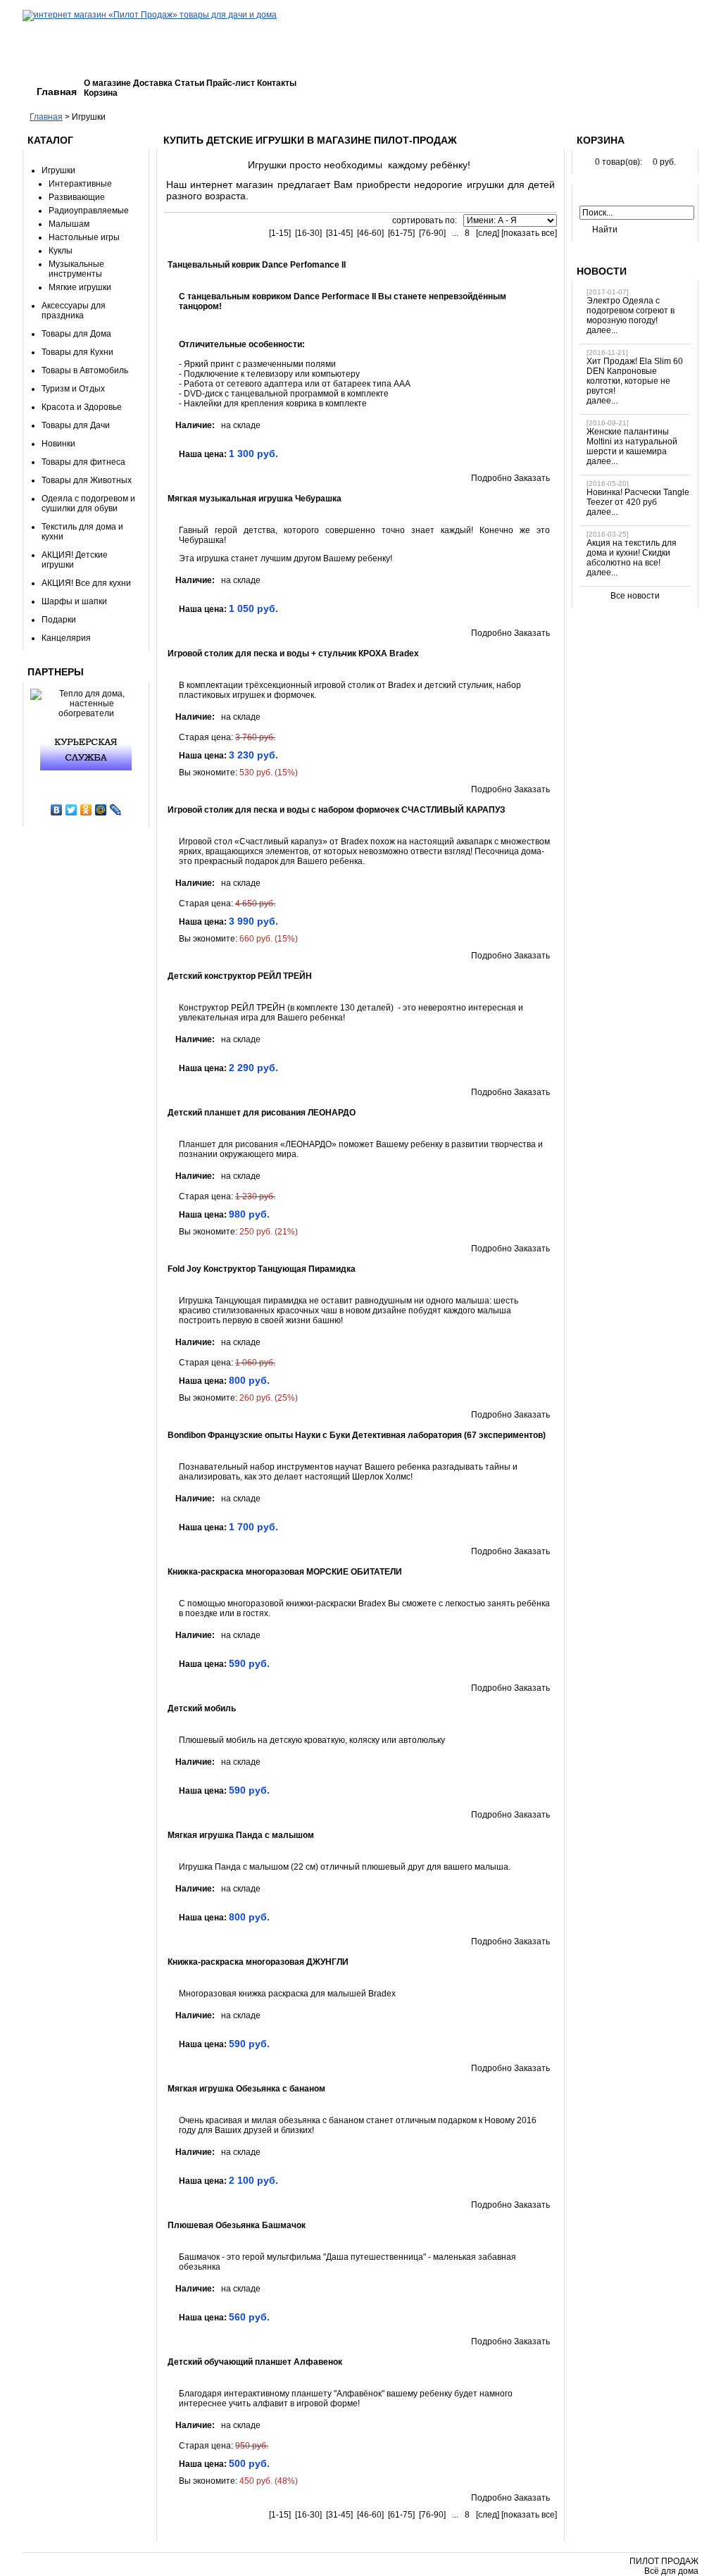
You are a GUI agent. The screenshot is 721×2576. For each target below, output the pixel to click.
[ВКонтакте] (57, 810)
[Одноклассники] (86, 810)
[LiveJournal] (116, 810)
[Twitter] (71, 810)
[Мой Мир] (101, 810)
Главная (57, 92)
